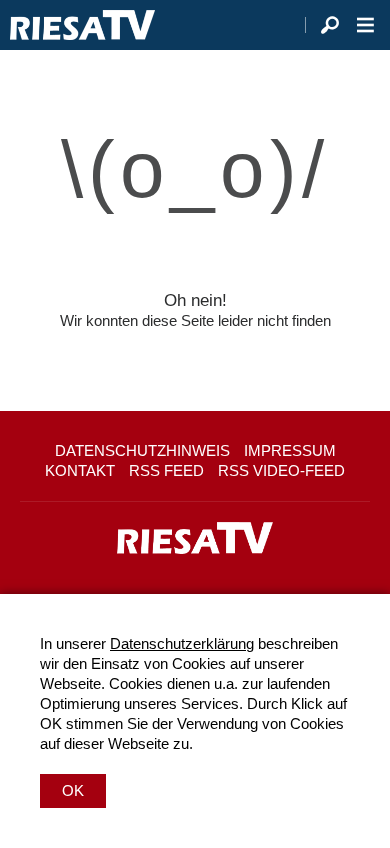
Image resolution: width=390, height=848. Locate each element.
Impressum (290, 450)
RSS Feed (166, 470)
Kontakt (80, 470)
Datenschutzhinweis (142, 450)
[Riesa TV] (82, 25)
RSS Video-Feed (281, 470)
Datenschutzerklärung (182, 643)
